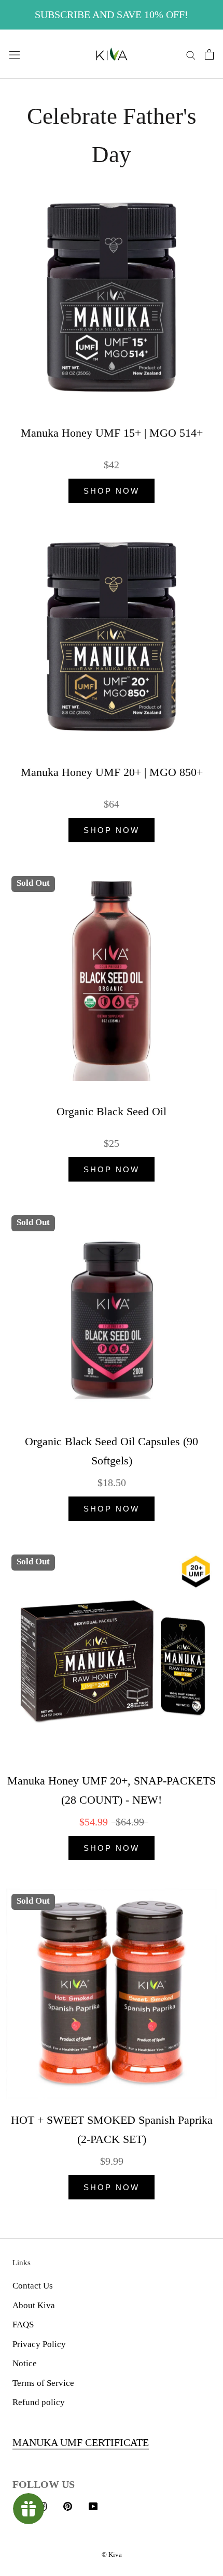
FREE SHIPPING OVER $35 (112, 15)
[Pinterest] (68, 2506)
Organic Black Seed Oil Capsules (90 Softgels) (112, 1451)
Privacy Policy (39, 2344)
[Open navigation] (15, 54)
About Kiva (34, 2305)
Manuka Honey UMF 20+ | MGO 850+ (112, 772)
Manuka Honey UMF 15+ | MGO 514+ (112, 433)
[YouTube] (93, 2506)
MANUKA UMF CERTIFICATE (81, 2442)
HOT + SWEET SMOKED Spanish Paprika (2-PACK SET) (112, 2129)
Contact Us (33, 2286)
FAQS (23, 2325)
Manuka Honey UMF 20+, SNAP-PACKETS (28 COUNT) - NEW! (112, 1790)
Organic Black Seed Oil (112, 1111)
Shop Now (112, 491)
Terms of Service (43, 2383)
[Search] (191, 54)
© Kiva (112, 2555)
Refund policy (39, 2402)
